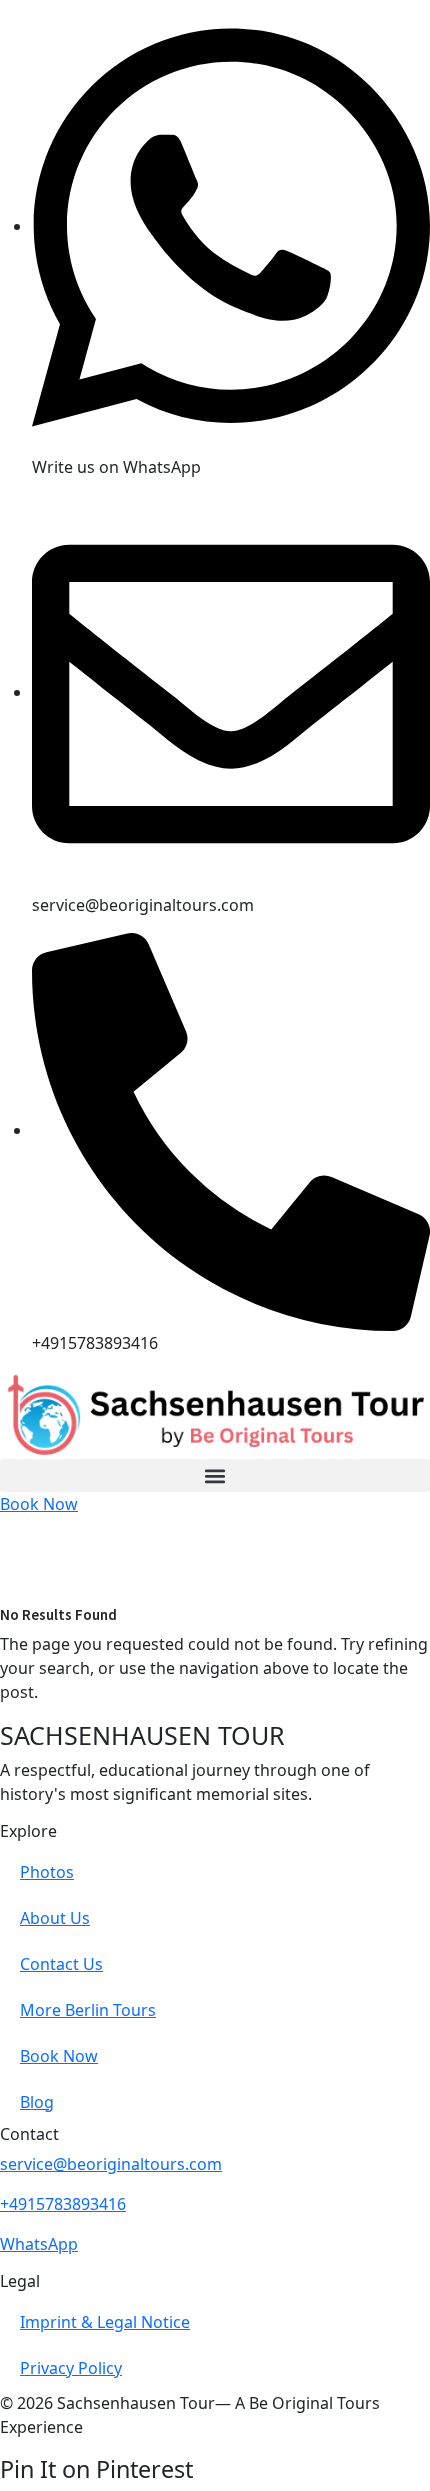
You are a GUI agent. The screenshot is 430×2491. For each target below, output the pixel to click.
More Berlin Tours (88, 2010)
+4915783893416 (63, 2204)
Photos (47, 1872)
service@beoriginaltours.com (111, 2164)
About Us (55, 1918)
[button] (215, 1475)
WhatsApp (39, 2244)
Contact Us (61, 1964)
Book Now (59, 2056)
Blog (37, 2102)
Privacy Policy (71, 2368)
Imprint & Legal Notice (105, 2322)
